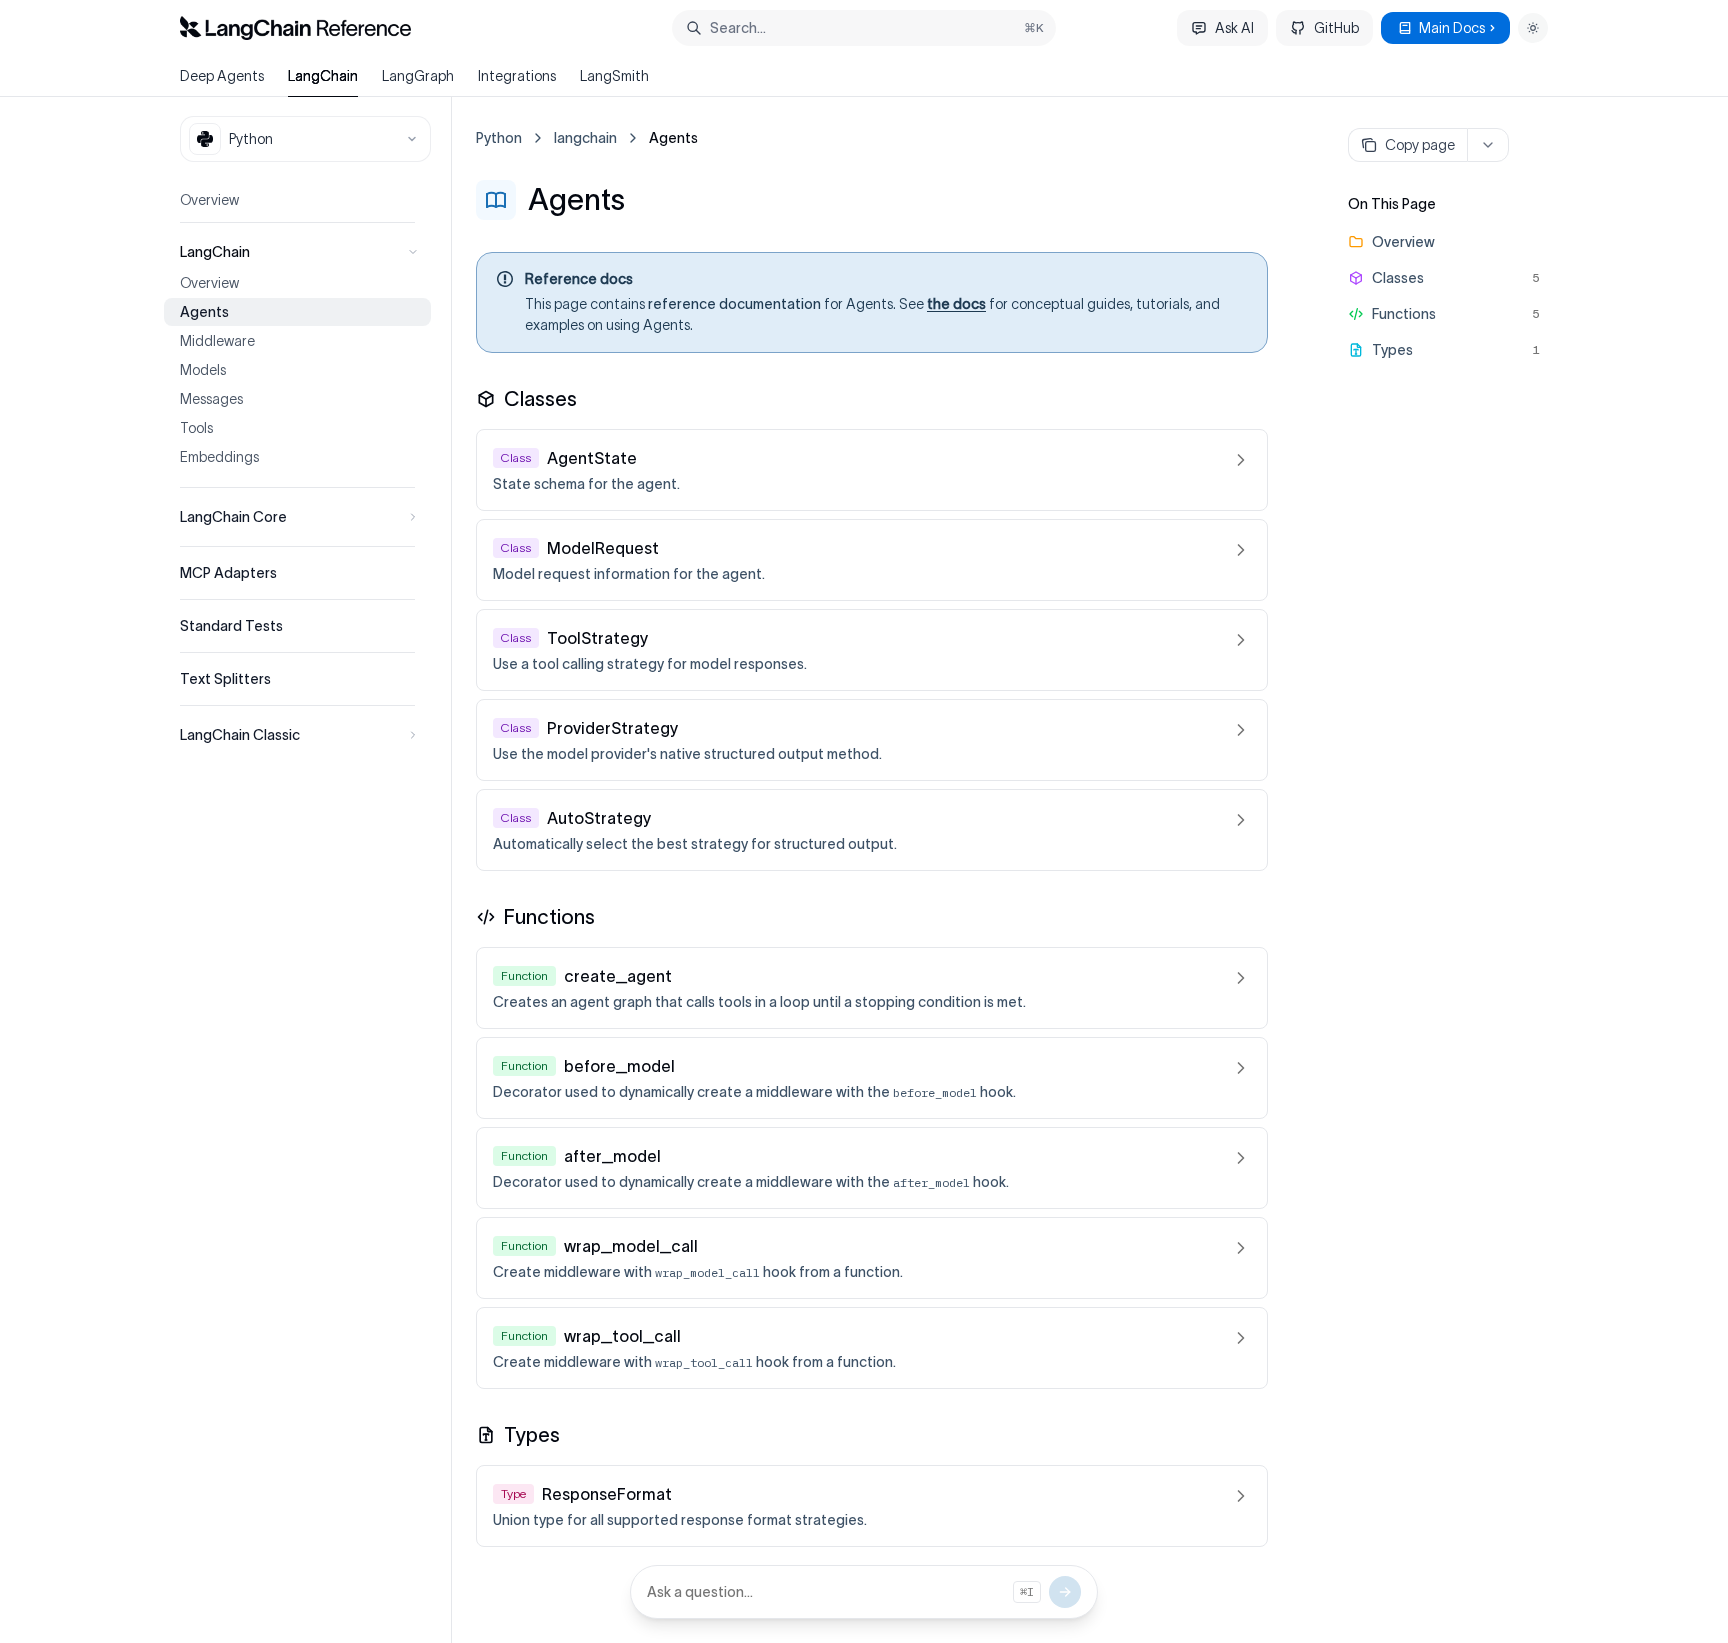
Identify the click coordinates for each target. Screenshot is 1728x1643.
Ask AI (1234, 28)
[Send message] (1065, 1592)
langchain (585, 138)
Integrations (517, 76)
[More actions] (1488, 145)
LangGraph (418, 76)
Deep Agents (222, 76)
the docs (956, 304)
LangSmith (614, 76)
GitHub (1336, 28)
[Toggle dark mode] (1533, 28)
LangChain (323, 76)
